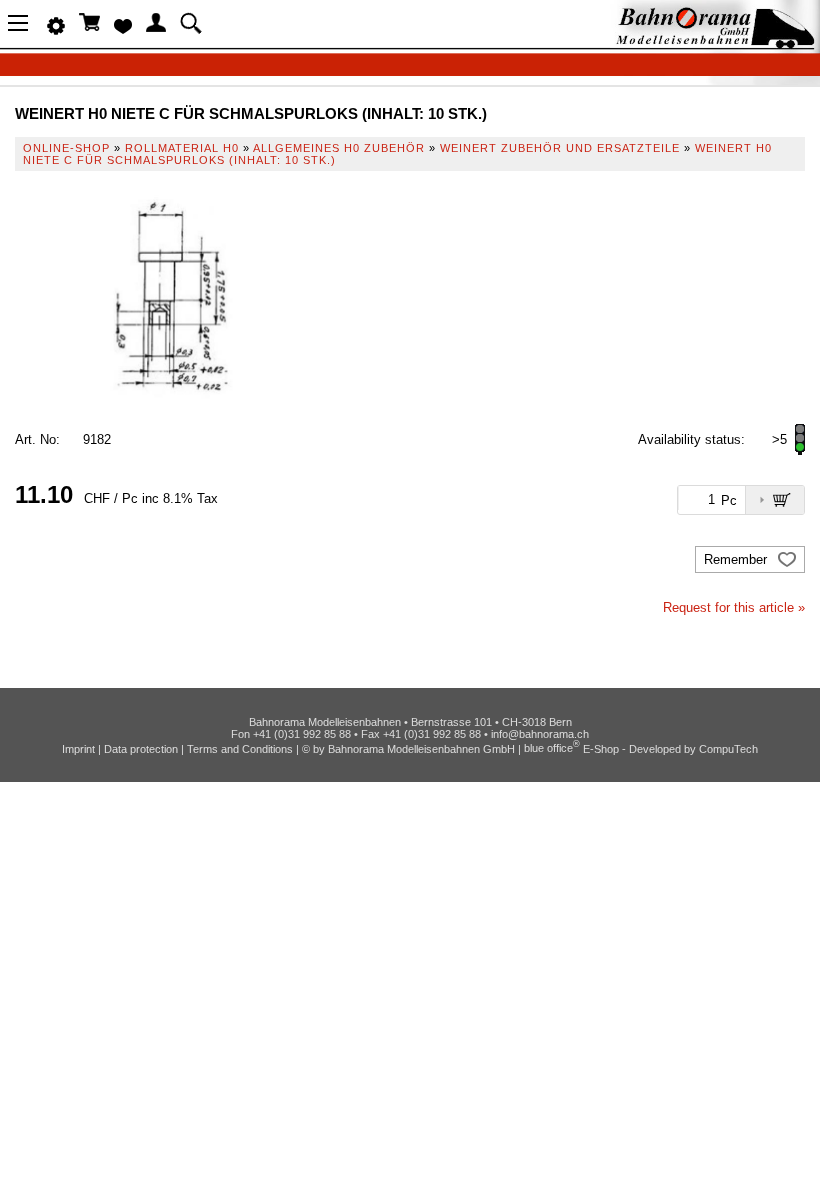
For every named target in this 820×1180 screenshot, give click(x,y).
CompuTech (728, 748)
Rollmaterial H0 (182, 148)
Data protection (141, 748)
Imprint (78, 748)
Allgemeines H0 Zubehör (339, 148)
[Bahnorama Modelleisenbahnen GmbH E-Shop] (715, 42)
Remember (737, 559)
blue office (552, 748)
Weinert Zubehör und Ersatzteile (560, 148)
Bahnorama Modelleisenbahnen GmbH (421, 748)
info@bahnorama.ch (540, 734)
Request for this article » (734, 607)
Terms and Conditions (240, 748)
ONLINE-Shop (66, 148)
